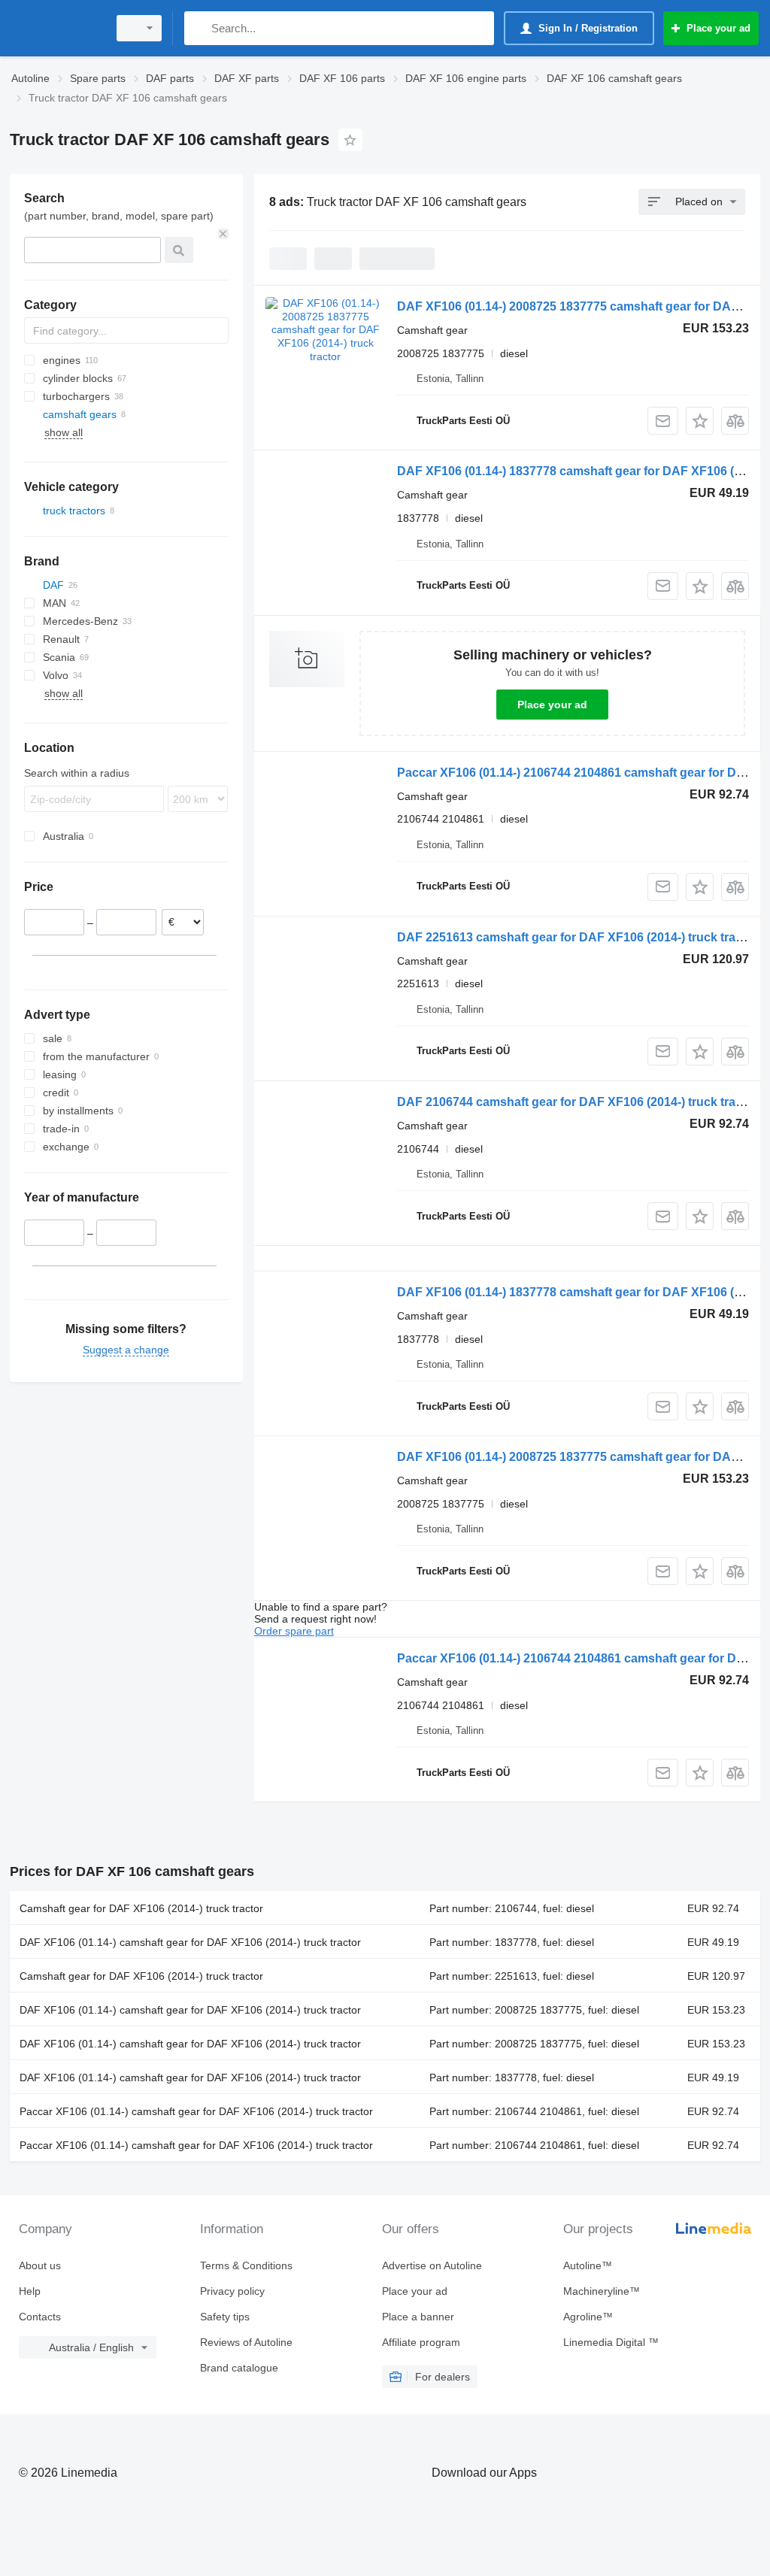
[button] (700, 421)
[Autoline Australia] (56, 28)
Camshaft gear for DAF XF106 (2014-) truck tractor (141, 1908)
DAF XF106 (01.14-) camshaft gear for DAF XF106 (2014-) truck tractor (190, 1942)
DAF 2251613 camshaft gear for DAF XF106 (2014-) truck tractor (577, 937)
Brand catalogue (239, 2368)
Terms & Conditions (246, 2265)
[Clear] (223, 234)
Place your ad (552, 705)
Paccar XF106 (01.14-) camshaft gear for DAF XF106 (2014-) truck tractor (196, 2111)
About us (40, 2265)
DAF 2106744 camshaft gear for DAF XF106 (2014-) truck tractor (577, 1102)
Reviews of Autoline (246, 2342)
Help (30, 2291)
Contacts (40, 2317)
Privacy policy (232, 2291)
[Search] (199, 28)
